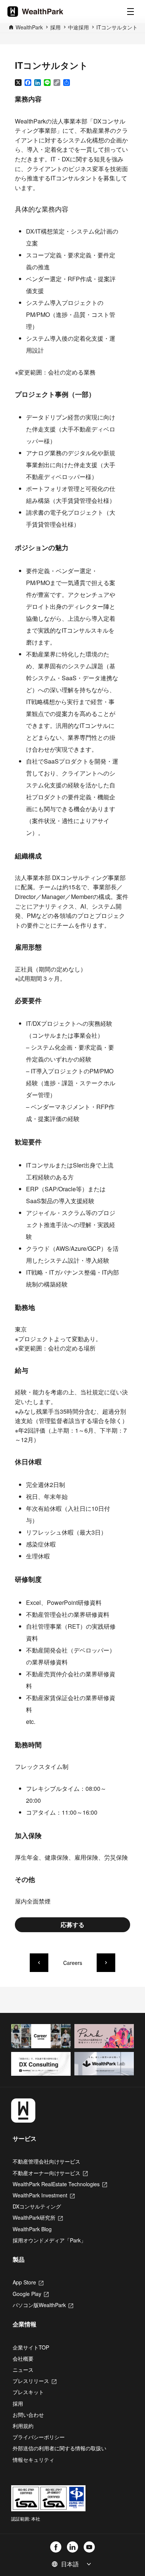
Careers (73, 1963)
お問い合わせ (28, 2415)
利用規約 (23, 2426)
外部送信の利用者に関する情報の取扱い (59, 2448)
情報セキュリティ (33, 2460)
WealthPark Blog (32, 2229)
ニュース (23, 2370)
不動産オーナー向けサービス (50, 2173)
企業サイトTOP (31, 2347)
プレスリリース (35, 2381)
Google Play (31, 2294)
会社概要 (23, 2358)
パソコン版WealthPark (43, 2305)
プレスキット (28, 2392)
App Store (28, 2282)
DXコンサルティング (37, 2206)
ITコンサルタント (117, 27)
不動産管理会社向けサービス (46, 2161)
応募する (72, 1925)
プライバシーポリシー (39, 2437)
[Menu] (130, 12)
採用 (18, 2403)
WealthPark (29, 27)
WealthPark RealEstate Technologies (60, 2184)
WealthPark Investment (44, 2195)
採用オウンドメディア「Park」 (49, 2240)
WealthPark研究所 (38, 2217)
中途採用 (78, 27)
